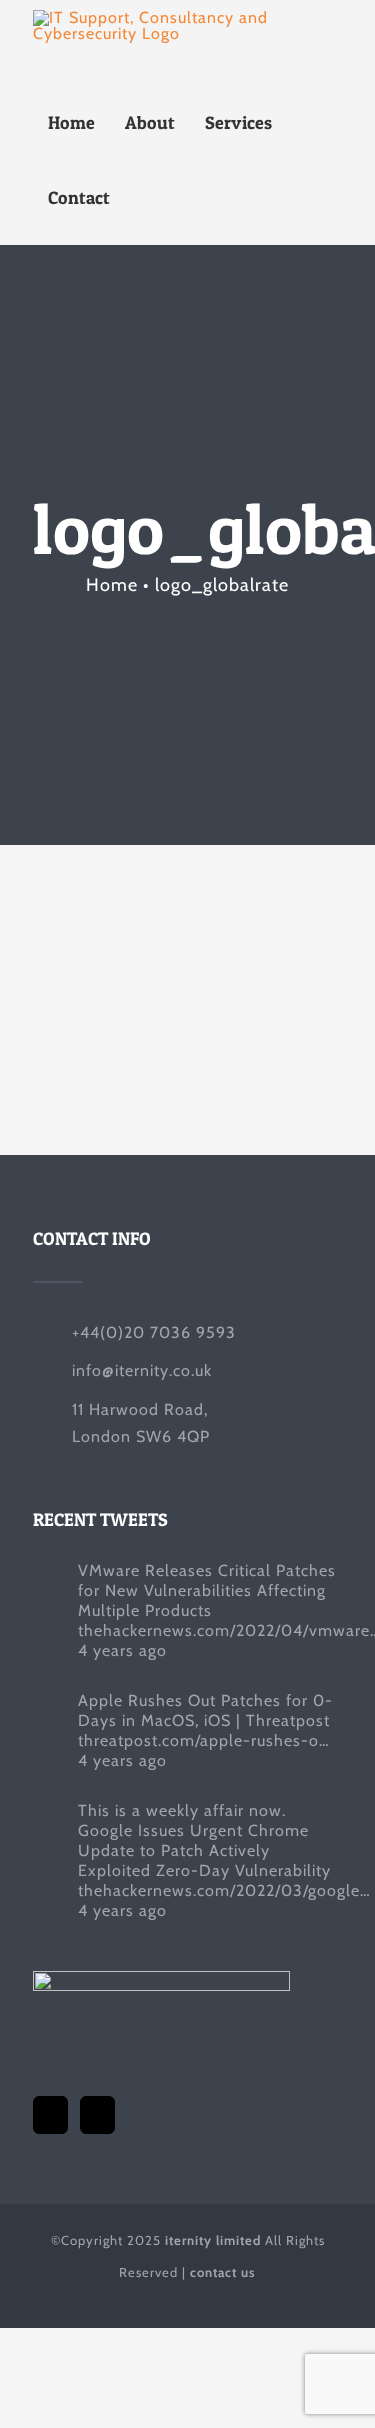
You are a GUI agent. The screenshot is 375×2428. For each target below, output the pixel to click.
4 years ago (122, 1650)
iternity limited (213, 2240)
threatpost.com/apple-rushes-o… (204, 1740)
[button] (147, 197)
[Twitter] (50, 2115)
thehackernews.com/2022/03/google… (224, 1890)
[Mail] (97, 2115)
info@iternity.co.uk (142, 1370)
